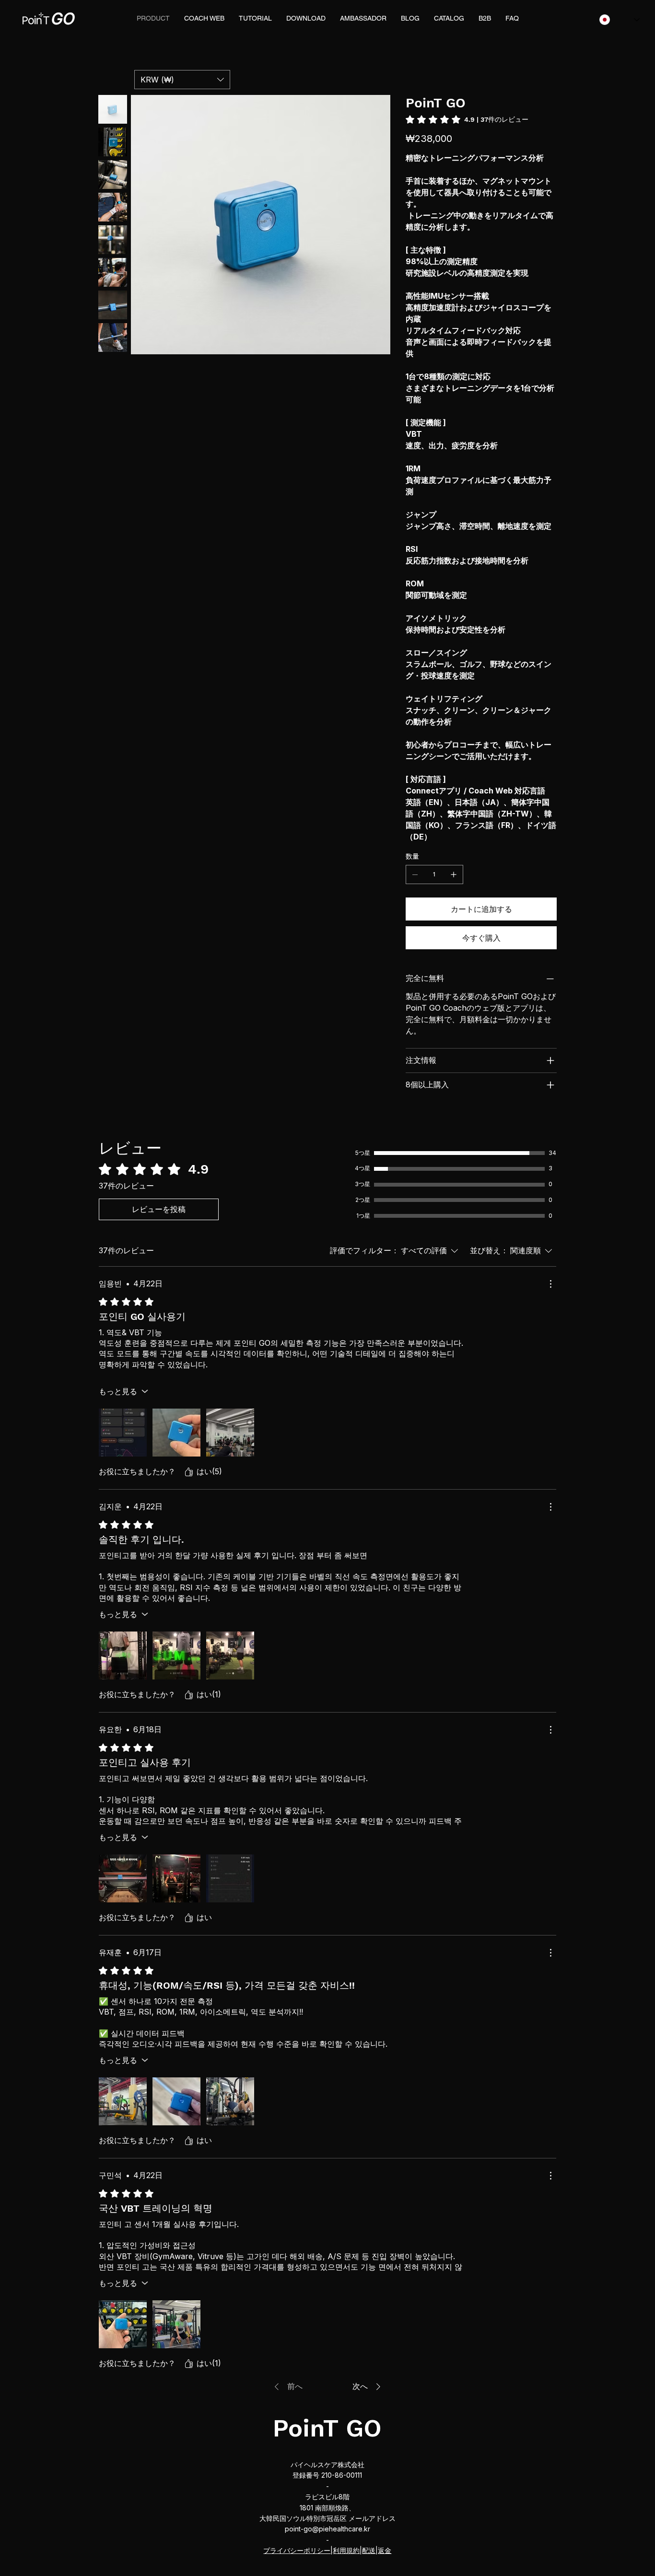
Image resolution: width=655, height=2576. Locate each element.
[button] (182, 80)
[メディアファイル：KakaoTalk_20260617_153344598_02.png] (176, 2101)
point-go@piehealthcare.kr (327, 2529)
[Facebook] (415, 1117)
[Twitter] (428, 1117)
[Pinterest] (421, 1117)
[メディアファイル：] (230, 1433)
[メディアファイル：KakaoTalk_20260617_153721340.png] (230, 2101)
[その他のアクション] (550, 1284)
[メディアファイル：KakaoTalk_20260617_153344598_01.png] (123, 2101)
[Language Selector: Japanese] (620, 20)
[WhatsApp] (408, 1117)
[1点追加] (454, 874)
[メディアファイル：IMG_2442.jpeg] (123, 1878)
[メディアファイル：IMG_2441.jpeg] (230, 1878)
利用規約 (346, 2550)
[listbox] (182, 80)
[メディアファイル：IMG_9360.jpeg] (176, 1433)
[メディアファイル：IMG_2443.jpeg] (176, 1878)
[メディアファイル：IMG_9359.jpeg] (123, 1433)
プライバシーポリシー (297, 2550)
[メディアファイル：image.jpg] (123, 2324)
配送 (369, 2550)
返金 (385, 2550)
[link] (467, 119)
